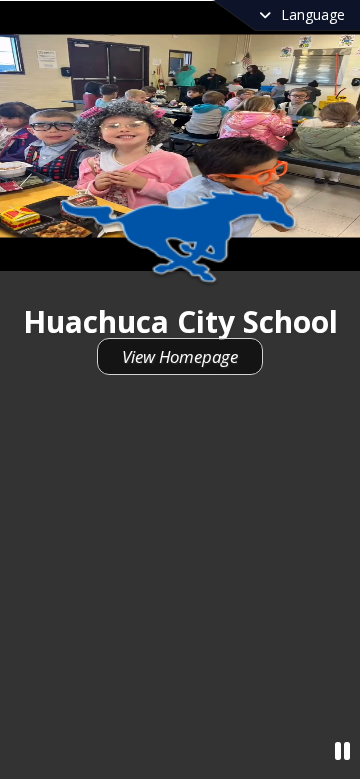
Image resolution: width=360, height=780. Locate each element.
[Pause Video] (342, 750)
